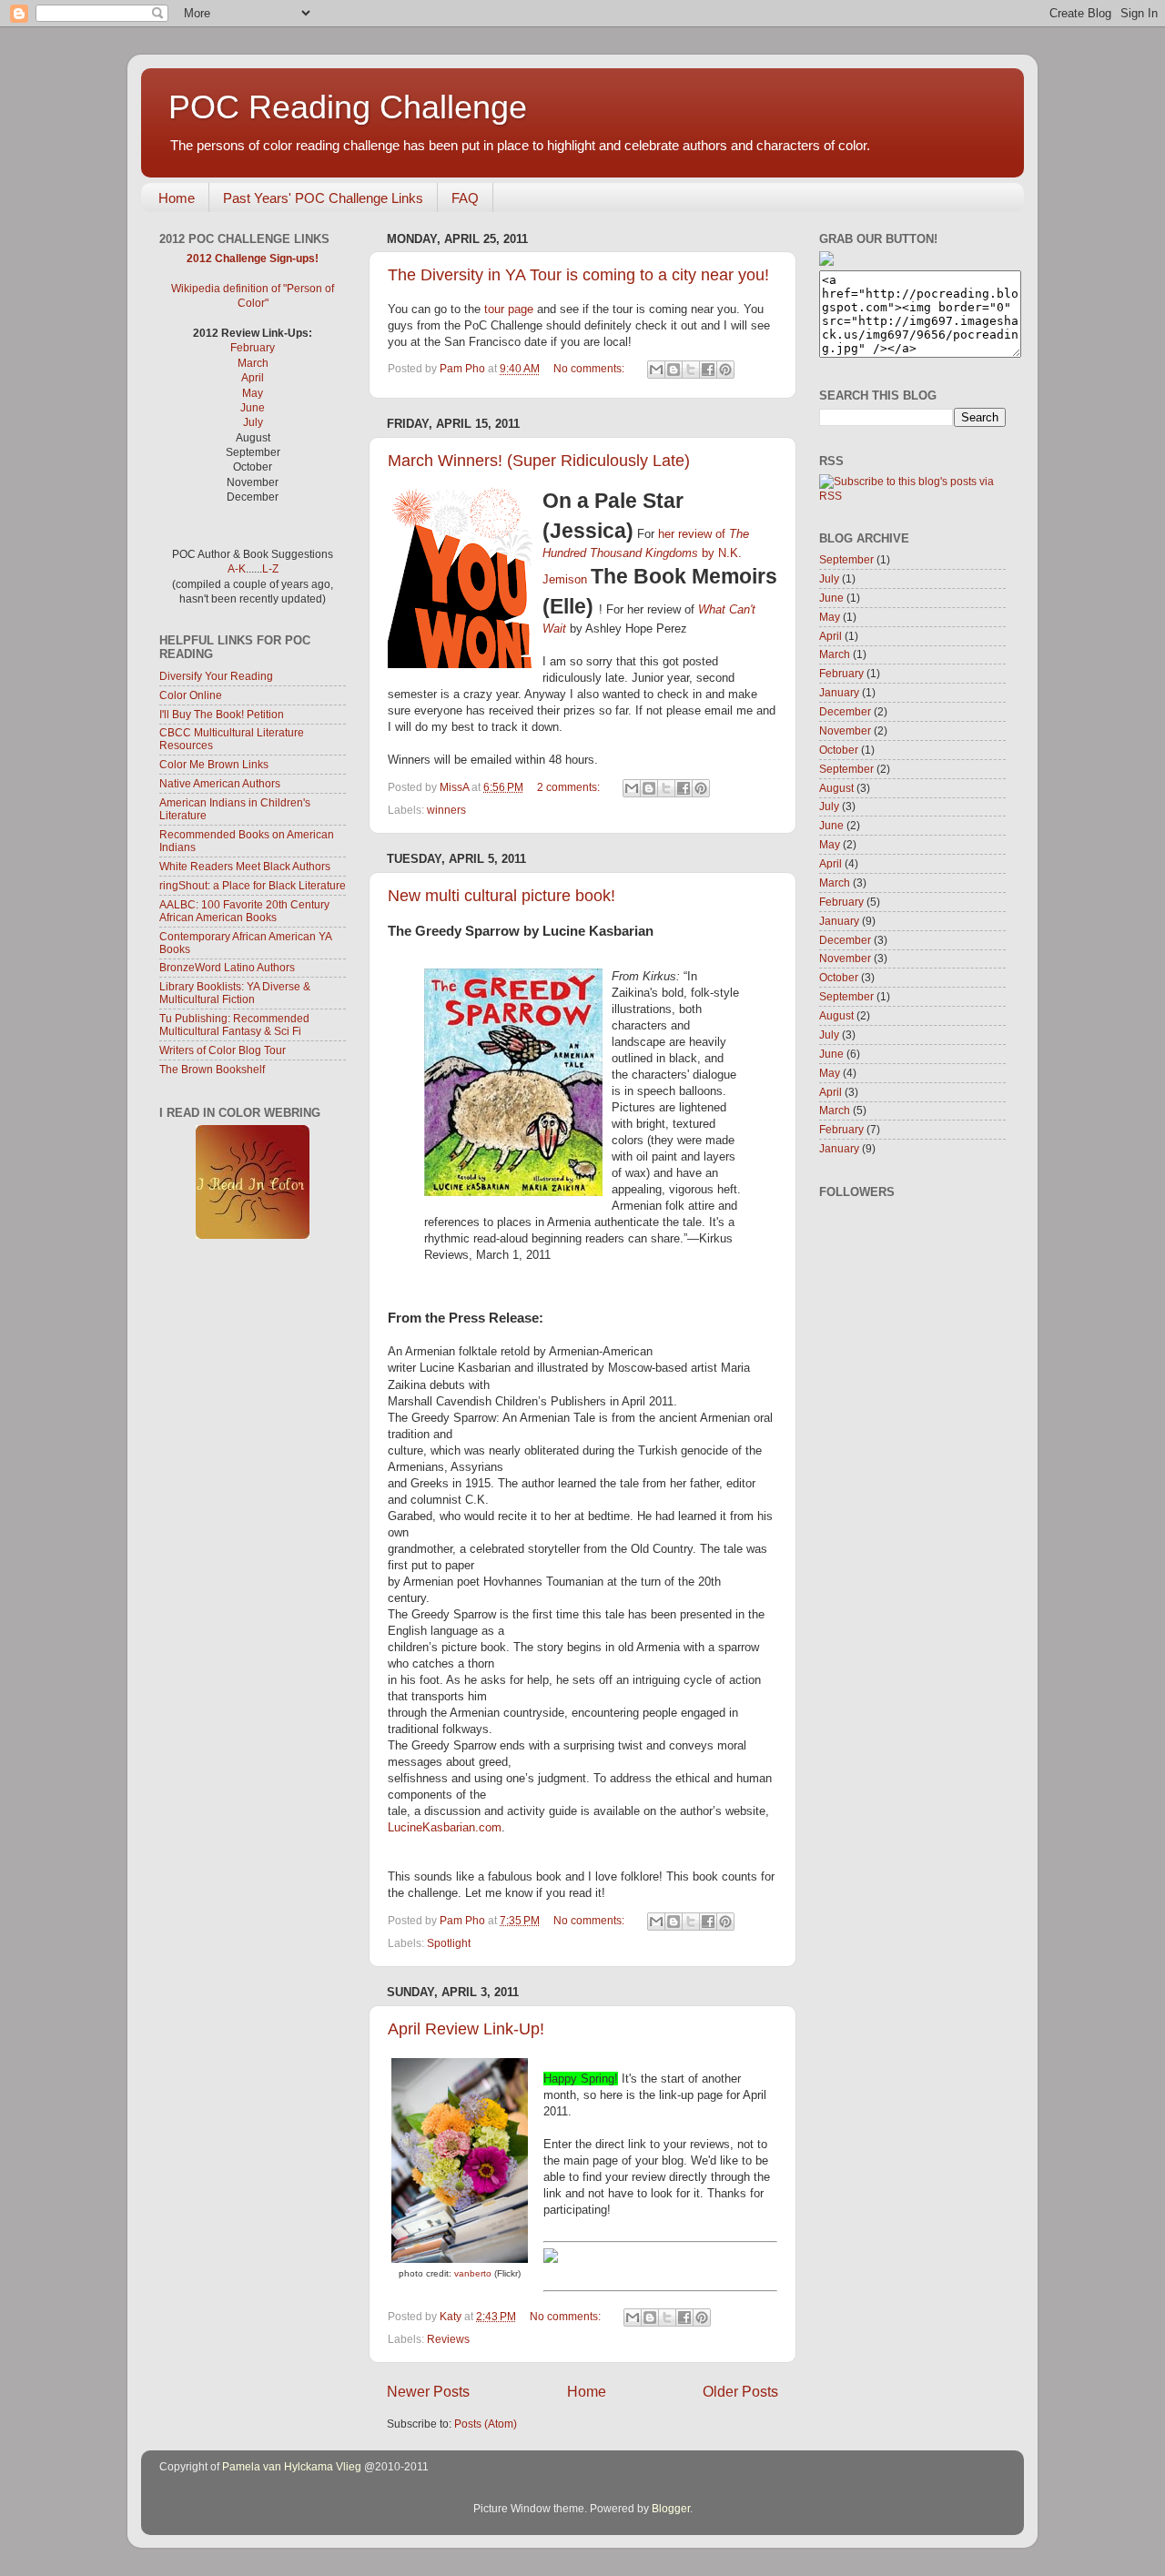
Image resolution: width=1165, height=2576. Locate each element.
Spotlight (449, 1943)
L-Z (270, 568)
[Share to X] (691, 370)
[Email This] (656, 370)
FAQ (465, 198)
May (253, 393)
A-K (237, 568)
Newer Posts (428, 2391)
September (846, 559)
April (253, 377)
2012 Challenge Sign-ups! (253, 258)
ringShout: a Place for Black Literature (253, 885)
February (253, 347)
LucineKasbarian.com (445, 1827)
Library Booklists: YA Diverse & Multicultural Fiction (235, 993)
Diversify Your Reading (216, 676)
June (253, 407)
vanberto (473, 2273)
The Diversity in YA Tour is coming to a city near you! (578, 275)
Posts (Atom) (486, 2424)
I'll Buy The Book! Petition (222, 714)
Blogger (671, 2508)
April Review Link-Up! (466, 2029)
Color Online (191, 695)
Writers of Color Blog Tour (223, 1050)
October (839, 750)
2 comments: (570, 787)
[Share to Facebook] (708, 370)
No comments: (590, 368)
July (253, 422)
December (845, 711)
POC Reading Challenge (348, 107)
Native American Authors (220, 783)
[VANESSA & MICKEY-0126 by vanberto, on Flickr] (460, 2259)
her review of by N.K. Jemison (646, 557)
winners (446, 810)
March (253, 363)
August (836, 788)
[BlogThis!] (674, 370)
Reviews (448, 2339)
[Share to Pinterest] (725, 370)
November (845, 730)
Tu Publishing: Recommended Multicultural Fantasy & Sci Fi (234, 1024)
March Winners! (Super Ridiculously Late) (539, 461)
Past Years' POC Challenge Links (323, 198)
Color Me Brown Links (214, 764)
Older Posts (740, 2391)
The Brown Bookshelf (212, 1069)
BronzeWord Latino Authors (227, 967)
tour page (509, 309)
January (839, 692)
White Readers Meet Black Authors (245, 866)
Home (177, 198)
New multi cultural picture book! (501, 896)
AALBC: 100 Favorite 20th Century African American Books (244, 911)
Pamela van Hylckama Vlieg (292, 2466)
